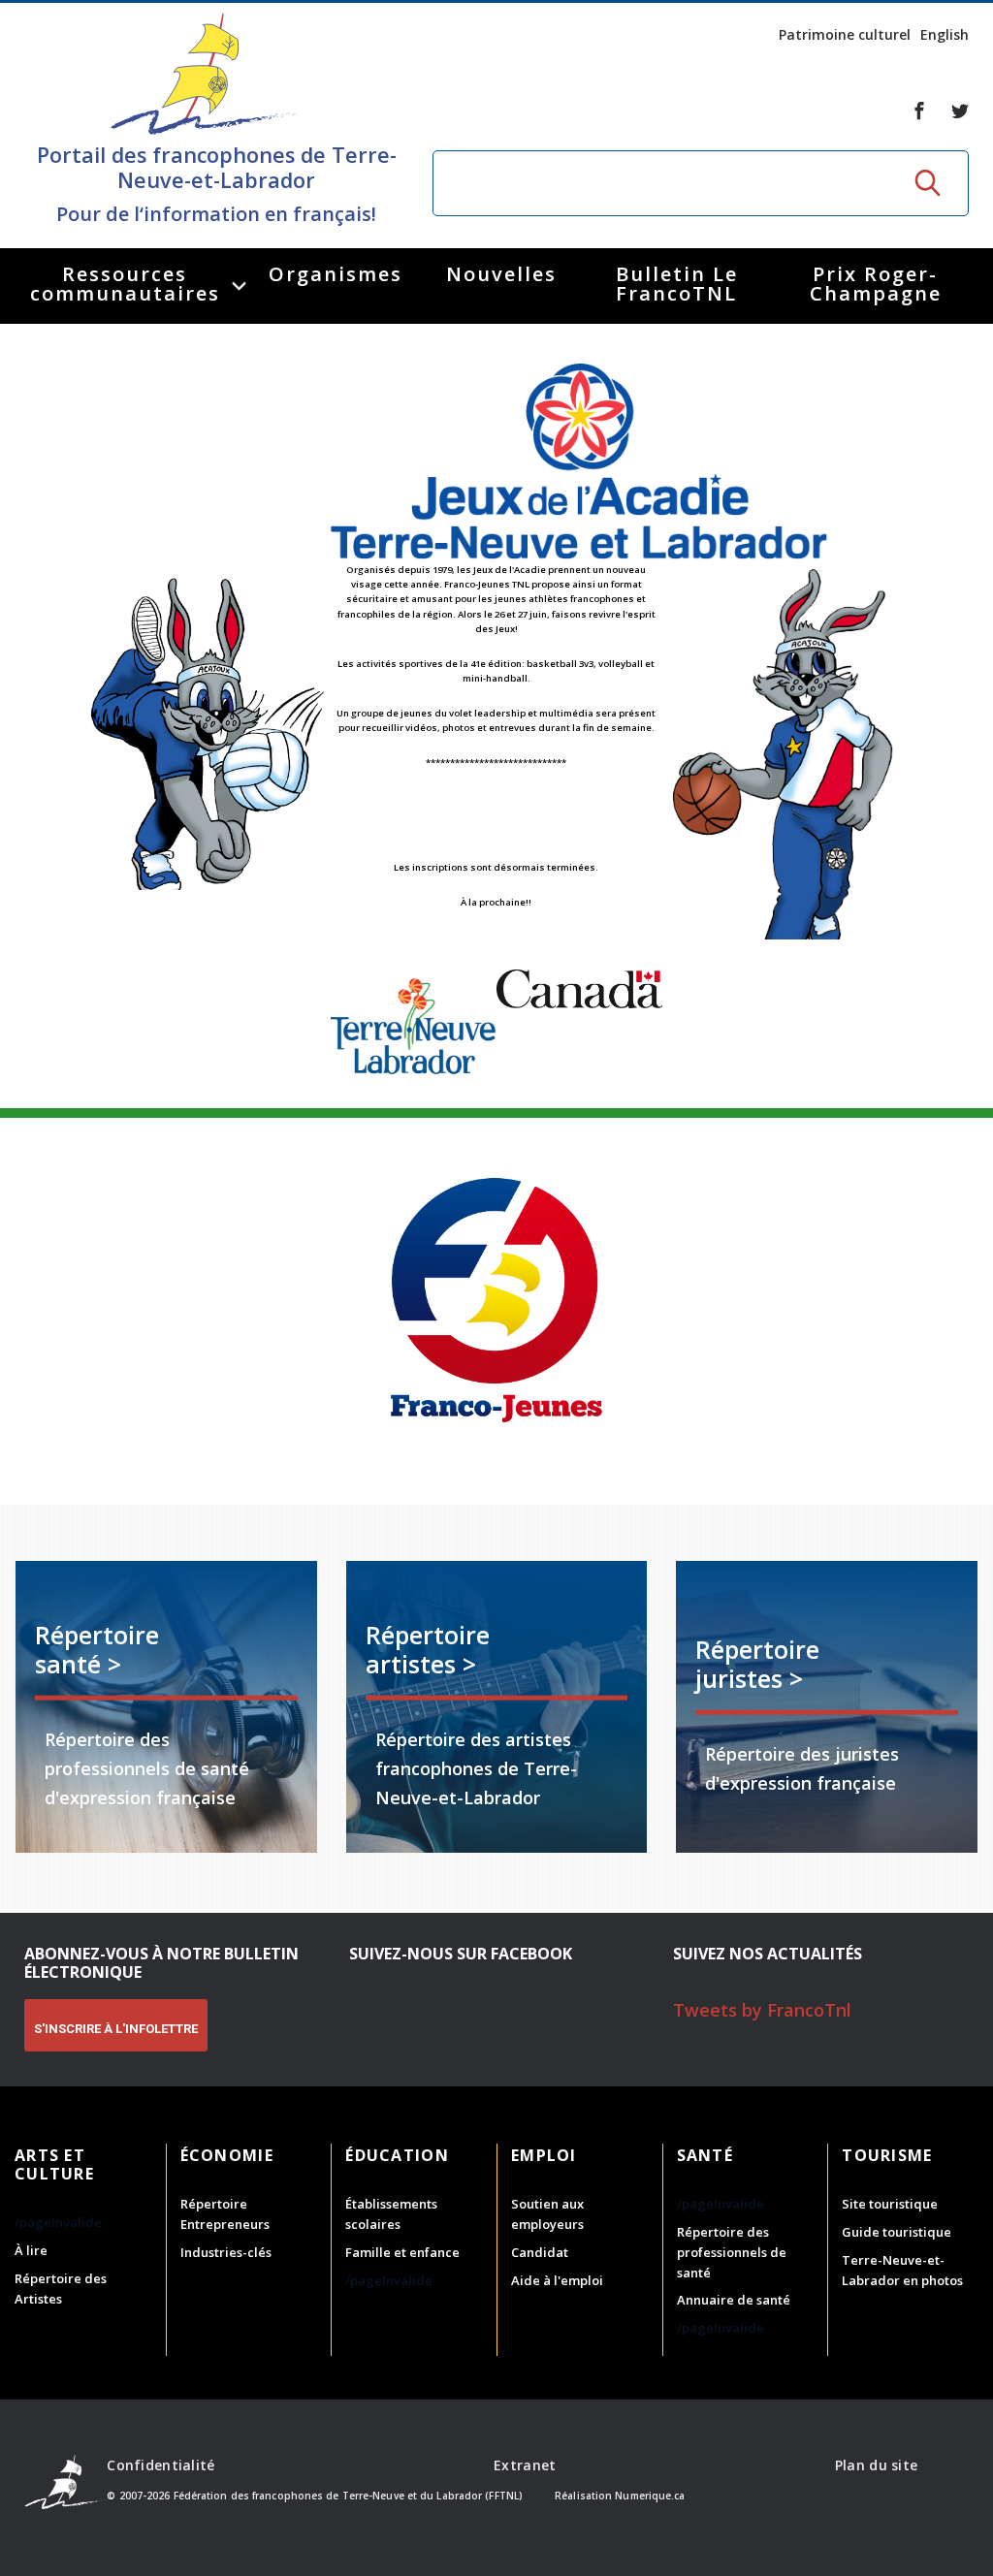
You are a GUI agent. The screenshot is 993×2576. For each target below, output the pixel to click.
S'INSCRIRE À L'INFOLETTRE (116, 2029)
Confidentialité (160, 2465)
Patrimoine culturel (845, 34)
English (945, 34)
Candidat (540, 2252)
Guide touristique (897, 2232)
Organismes (336, 274)
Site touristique (890, 2204)
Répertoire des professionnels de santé (732, 2252)
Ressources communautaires (125, 284)
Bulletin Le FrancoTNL (677, 284)
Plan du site (876, 2465)
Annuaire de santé (734, 2300)
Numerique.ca (650, 2496)
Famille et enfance (402, 2252)
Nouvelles (501, 274)
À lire (31, 2250)
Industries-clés (226, 2252)
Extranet (525, 2465)
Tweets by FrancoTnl (762, 2010)
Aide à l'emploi (557, 2280)
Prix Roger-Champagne (876, 284)
